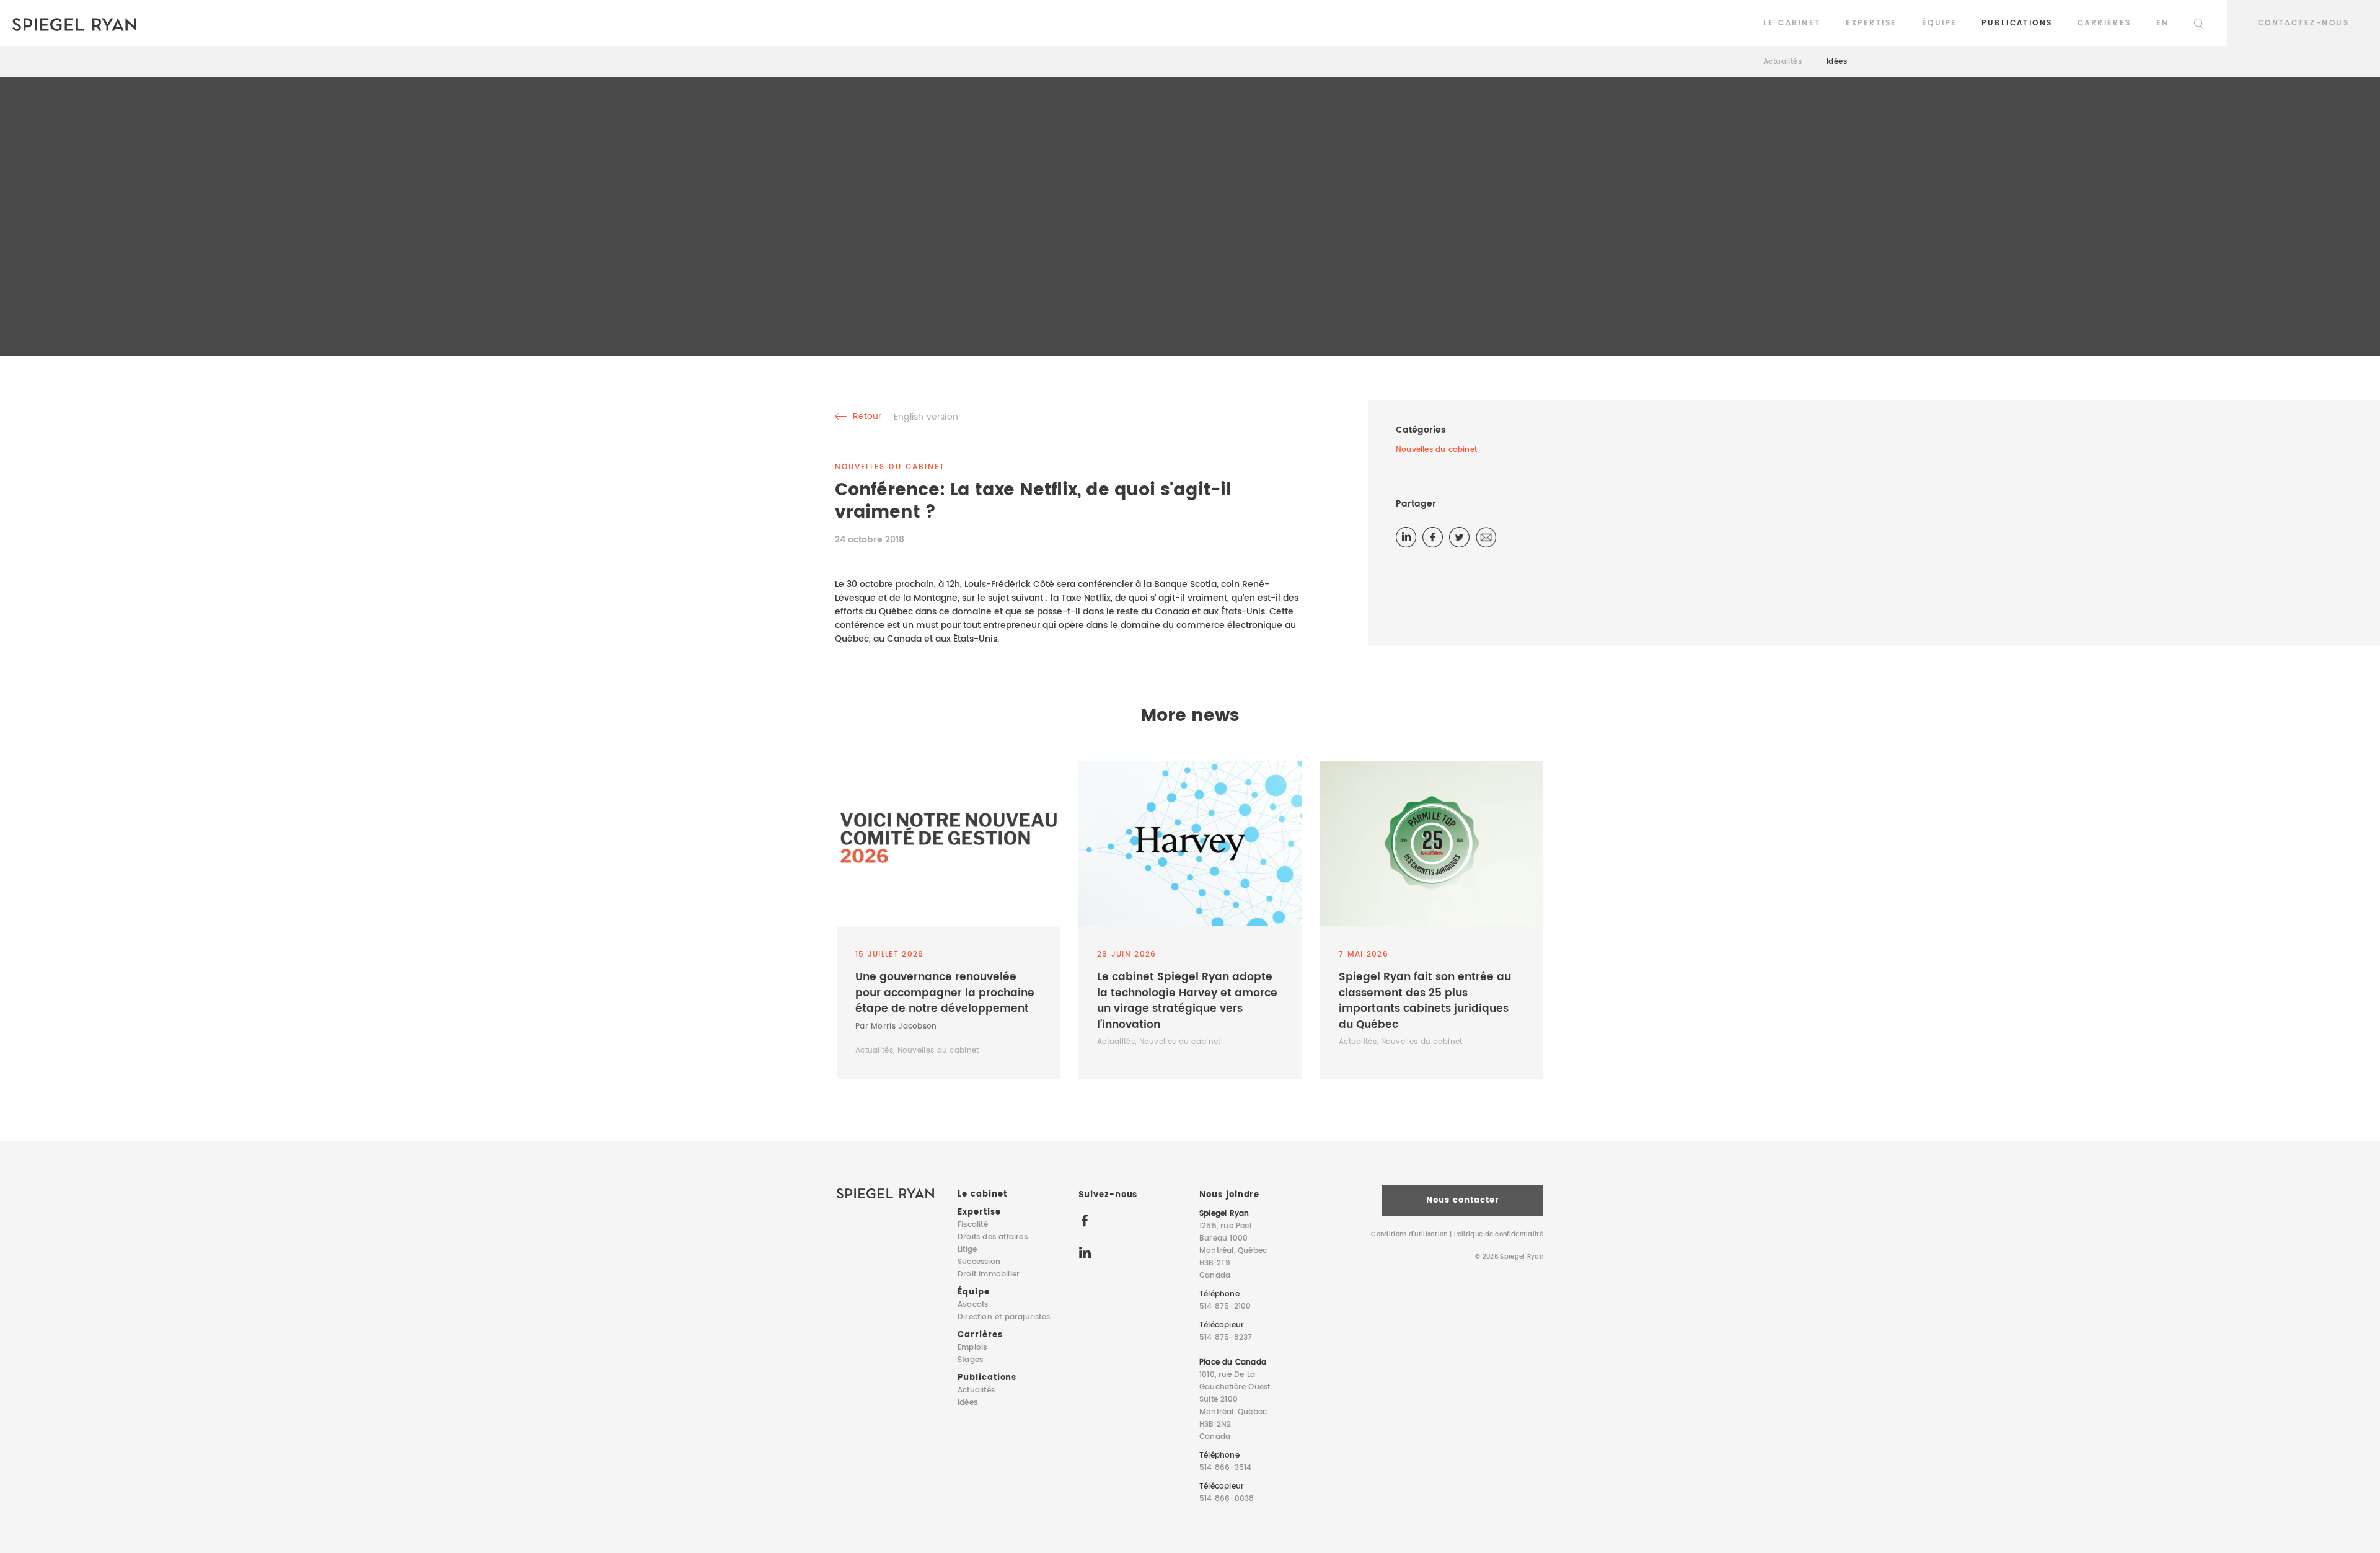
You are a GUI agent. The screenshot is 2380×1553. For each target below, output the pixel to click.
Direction (1004, 1317)
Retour (866, 417)
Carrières (2105, 23)
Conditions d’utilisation (1409, 1234)
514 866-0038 (1227, 1499)
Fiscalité (973, 1225)
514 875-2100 (1225, 1307)
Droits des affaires (993, 1237)
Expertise (1871, 23)
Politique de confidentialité (1499, 1234)
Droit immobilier (989, 1274)
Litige (967, 1250)
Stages (970, 1360)
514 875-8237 (1226, 1338)
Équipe (1940, 23)
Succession (979, 1262)
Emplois (972, 1347)
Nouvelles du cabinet (1438, 450)
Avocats (973, 1305)
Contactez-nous (2303, 23)
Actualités (1783, 62)
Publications (2017, 23)
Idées (1837, 62)
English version (926, 417)
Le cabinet (1792, 23)
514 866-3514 (1225, 1468)
